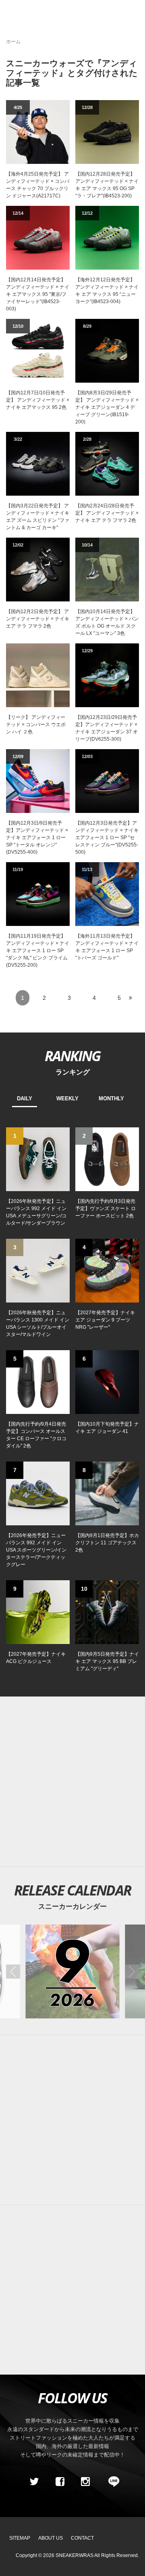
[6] (107, 1382)
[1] (38, 1159)
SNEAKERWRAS (75, 2555)
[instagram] (85, 2482)
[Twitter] (34, 2482)
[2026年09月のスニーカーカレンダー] (72, 1971)
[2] (107, 1159)
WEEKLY (67, 1098)
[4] (107, 1270)
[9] (38, 1612)
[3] (38, 1270)
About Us (51, 2538)
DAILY (25, 1098)
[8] (107, 1493)
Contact (82, 2538)
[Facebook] (60, 2482)
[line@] (111, 2482)
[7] (38, 1493)
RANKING (72, 1056)
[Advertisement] (72, 1782)
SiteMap (20, 2538)
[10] (107, 1612)
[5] (38, 1382)
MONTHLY (111, 1098)
